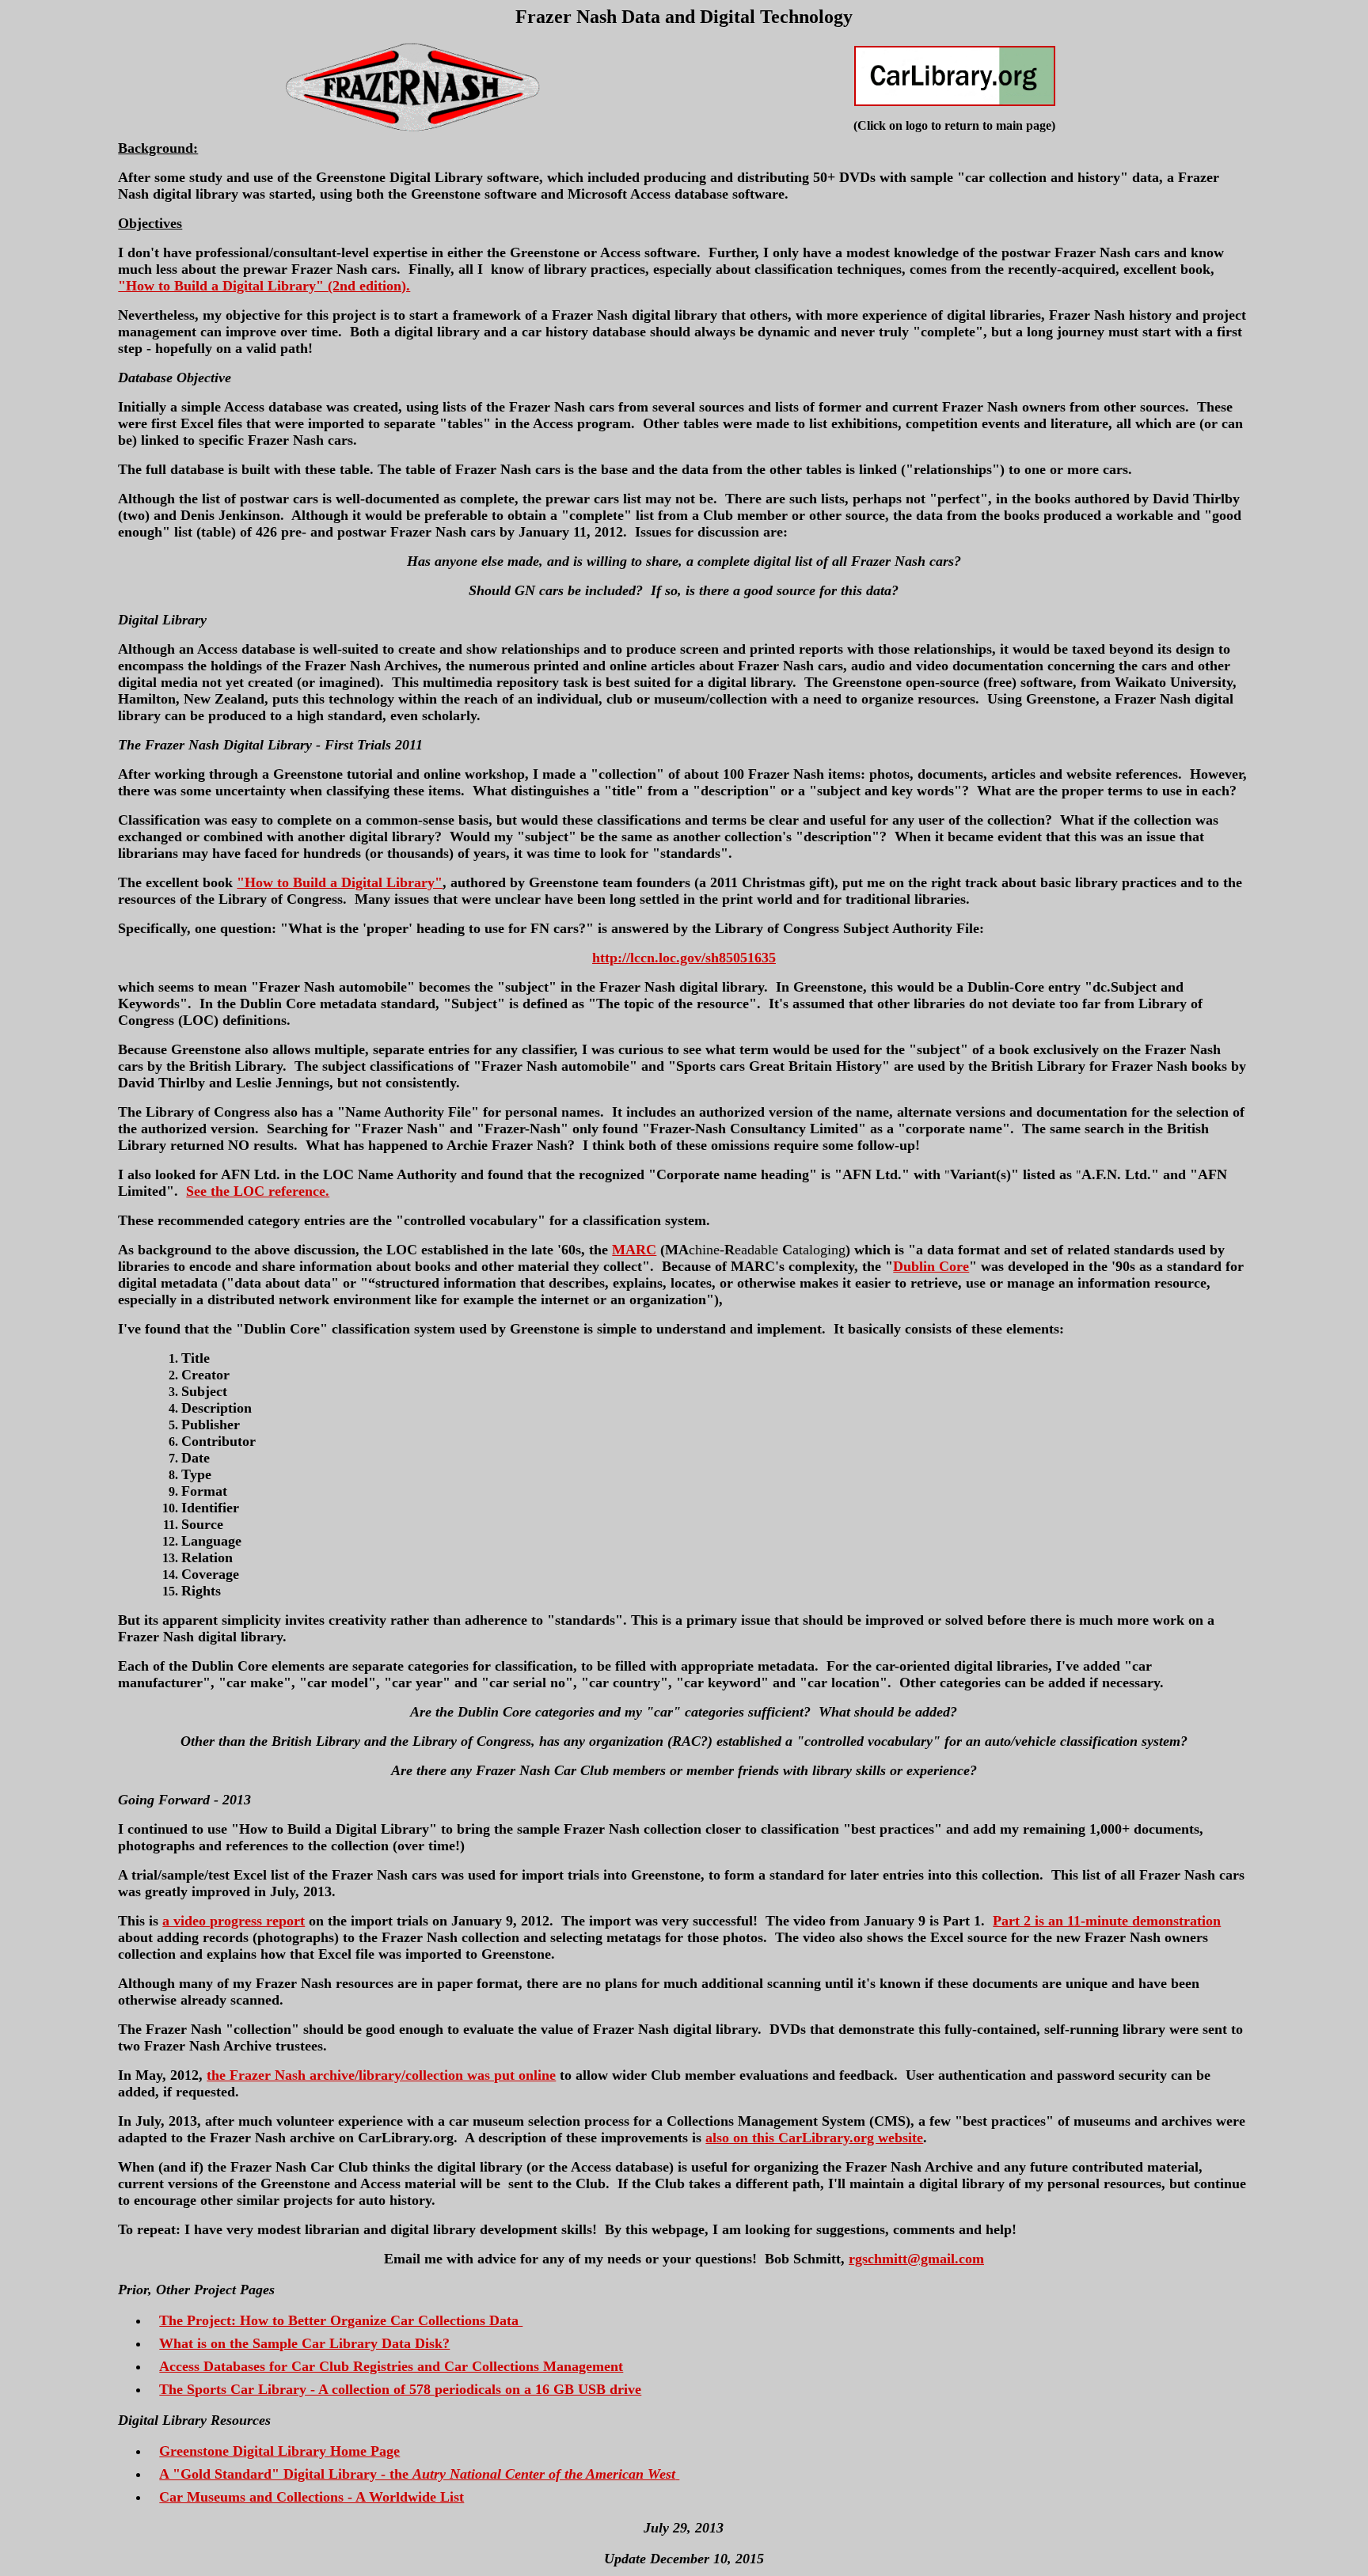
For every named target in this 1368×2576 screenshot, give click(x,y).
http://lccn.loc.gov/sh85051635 (684, 958)
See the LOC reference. (258, 1191)
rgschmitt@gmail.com (916, 2259)
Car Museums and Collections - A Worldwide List (312, 2497)
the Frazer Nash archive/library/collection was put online (381, 2075)
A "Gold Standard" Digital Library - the (417, 2474)
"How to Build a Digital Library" (340, 882)
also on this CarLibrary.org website (814, 2138)
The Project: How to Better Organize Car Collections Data (341, 2320)
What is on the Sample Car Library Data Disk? (304, 2343)
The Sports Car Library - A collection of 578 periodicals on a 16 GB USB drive (400, 2389)
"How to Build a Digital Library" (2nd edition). (264, 286)
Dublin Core (931, 1266)
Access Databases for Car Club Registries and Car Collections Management (391, 2366)
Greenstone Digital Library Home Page (279, 2451)
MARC (634, 1250)
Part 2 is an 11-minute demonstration (1107, 1921)
